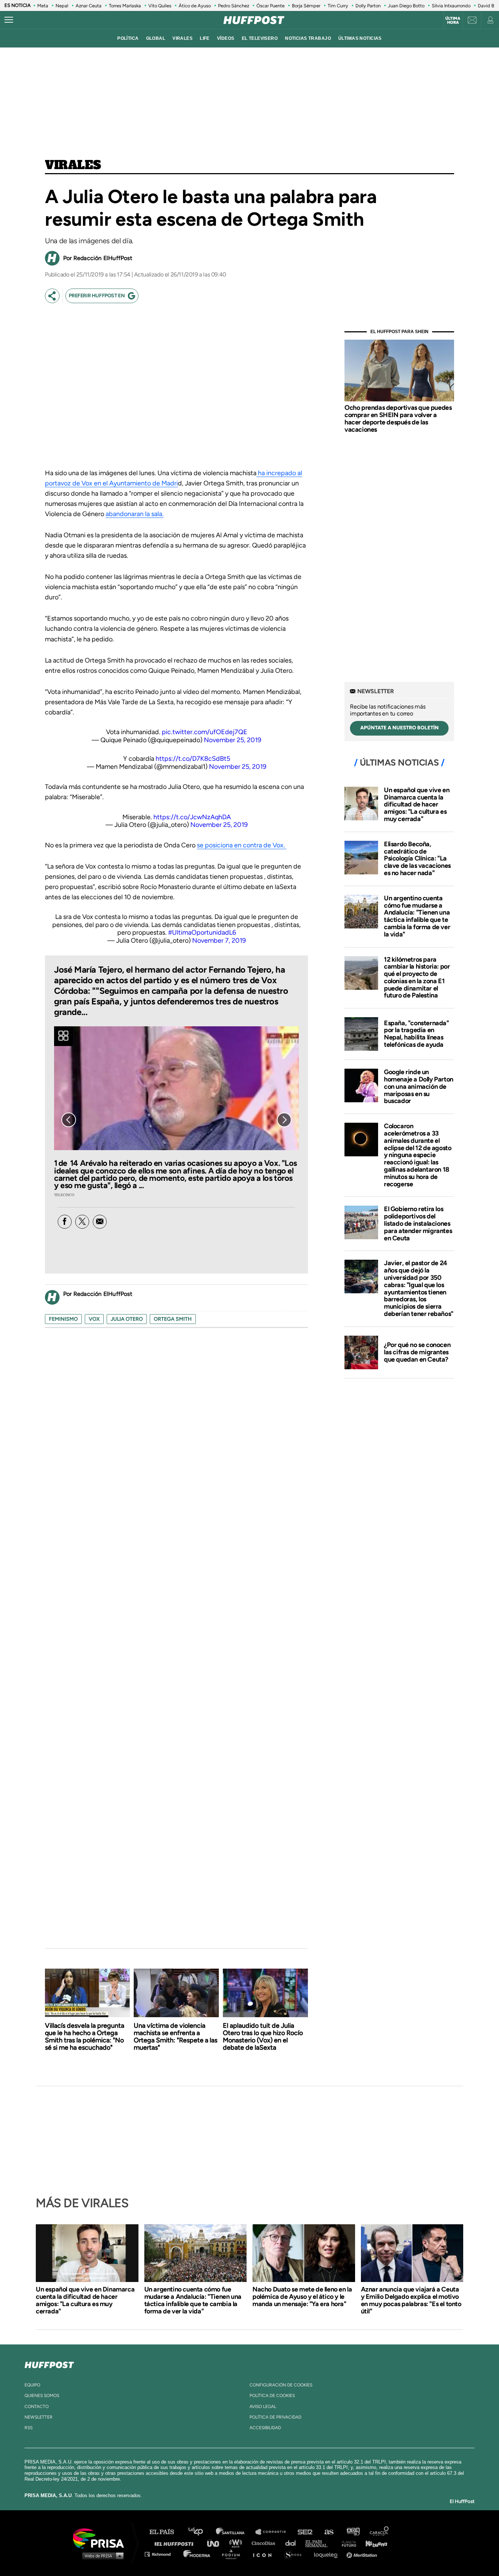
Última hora (453, 20)
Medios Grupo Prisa (101, 2556)
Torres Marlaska (125, 6)
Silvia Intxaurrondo (451, 6)
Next (284, 1120)
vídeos (226, 38)
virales (182, 38)
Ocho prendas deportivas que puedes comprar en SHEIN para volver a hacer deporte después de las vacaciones (398, 418)
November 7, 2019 (219, 940)
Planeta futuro (347, 2543)
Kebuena (373, 2543)
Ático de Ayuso (195, 6)
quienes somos (42, 2396)
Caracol (380, 2532)
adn (353, 2532)
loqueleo (328, 2554)
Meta (43, 6)
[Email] (100, 1222)
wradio (237, 2543)
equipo (32, 2385)
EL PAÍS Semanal (320, 2543)
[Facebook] (65, 1222)
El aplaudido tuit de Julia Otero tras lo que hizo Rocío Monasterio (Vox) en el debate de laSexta (263, 2037)
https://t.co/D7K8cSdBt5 (193, 759)
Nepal (62, 6)
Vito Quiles (160, 6)
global (156, 38)
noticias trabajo (308, 38)
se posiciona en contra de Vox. (242, 845)
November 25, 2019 (233, 740)
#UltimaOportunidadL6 (202, 932)
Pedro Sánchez (234, 6)
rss (28, 2428)
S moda (295, 2554)
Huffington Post (176, 2543)
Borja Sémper (306, 6)
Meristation (363, 2554)
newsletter (39, 2417)
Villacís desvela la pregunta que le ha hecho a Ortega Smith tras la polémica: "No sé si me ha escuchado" (85, 2037)
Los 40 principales (201, 2532)
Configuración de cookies (281, 2385)
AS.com (329, 2532)
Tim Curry (338, 6)
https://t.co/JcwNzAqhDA (192, 817)
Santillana (235, 2532)
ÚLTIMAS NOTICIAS (360, 38)
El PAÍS (166, 2532)
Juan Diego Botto (406, 6)
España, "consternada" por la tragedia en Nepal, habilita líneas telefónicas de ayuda (416, 1034)
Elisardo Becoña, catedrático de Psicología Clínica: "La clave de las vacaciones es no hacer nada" (417, 858)
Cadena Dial (293, 2543)
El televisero (260, 38)
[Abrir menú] (9, 20)
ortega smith (173, 1319)
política (128, 38)
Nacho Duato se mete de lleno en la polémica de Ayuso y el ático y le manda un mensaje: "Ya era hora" (302, 2297)
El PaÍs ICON (265, 2554)
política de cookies (272, 2396)
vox (94, 1319)
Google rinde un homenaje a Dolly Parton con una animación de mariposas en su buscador (419, 1086)
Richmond (161, 2554)
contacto (37, 2407)
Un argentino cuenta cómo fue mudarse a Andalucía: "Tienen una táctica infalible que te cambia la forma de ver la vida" (417, 916)
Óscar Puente (271, 6)
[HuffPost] (49, 2363)
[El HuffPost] (254, 20)
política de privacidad (275, 2417)
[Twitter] (82, 1222)
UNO (216, 2543)
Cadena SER (305, 2532)
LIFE (205, 38)
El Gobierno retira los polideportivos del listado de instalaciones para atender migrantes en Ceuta (418, 1223)
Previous (69, 1120)
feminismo (63, 1319)
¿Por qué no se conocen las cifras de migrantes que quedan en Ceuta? (417, 1352)
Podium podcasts (233, 2554)
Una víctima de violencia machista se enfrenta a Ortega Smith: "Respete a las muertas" (176, 2037)
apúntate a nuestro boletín (399, 728)
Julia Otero (127, 1319)
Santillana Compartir (274, 2532)
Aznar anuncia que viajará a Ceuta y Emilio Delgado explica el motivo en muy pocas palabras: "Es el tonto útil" (411, 2300)
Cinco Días (265, 2543)
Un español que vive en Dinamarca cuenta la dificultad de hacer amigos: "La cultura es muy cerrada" (417, 804)
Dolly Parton (368, 6)
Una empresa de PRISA (101, 2538)
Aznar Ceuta (89, 6)
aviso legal (263, 2407)
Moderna (197, 2554)
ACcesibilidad (265, 2428)
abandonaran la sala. (135, 514)
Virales (73, 165)
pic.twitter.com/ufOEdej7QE (205, 732)
